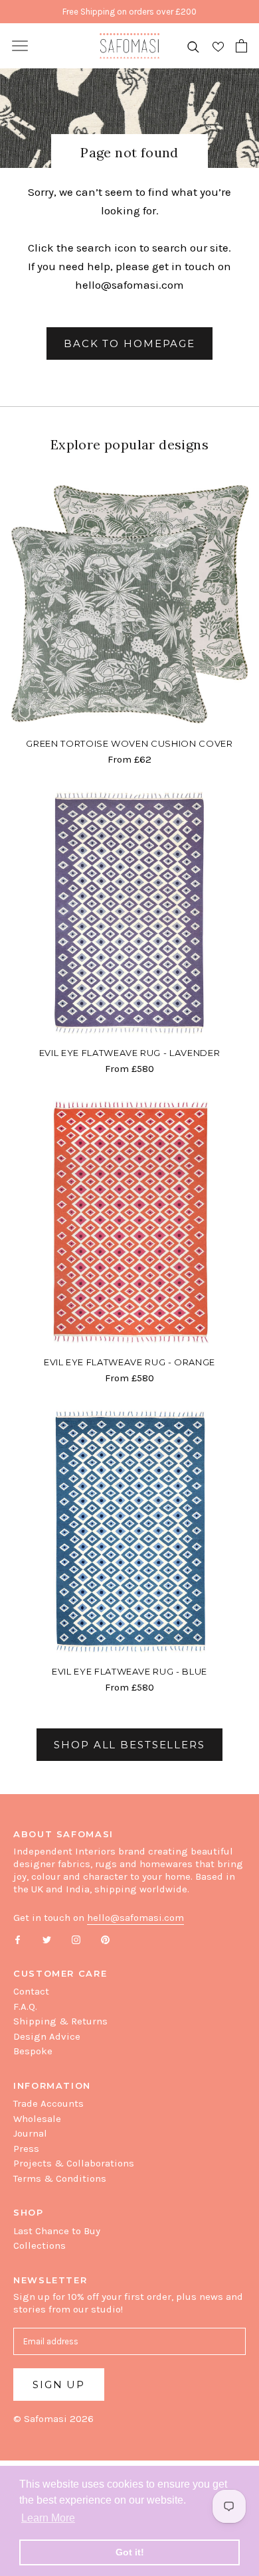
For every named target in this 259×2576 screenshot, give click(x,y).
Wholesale (37, 2119)
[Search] (193, 46)
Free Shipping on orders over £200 (129, 12)
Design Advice (47, 2036)
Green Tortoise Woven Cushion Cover (129, 743)
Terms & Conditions (60, 2178)
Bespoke (33, 2051)
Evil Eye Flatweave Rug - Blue (129, 1671)
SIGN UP (59, 2385)
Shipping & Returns (60, 2021)
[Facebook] (18, 1939)
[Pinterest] (105, 1939)
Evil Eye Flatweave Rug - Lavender (129, 1053)
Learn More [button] (48, 2518)
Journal (30, 2133)
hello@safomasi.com (129, 285)
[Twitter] (47, 1939)
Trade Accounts (48, 2103)
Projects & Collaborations (74, 2163)
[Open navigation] (20, 46)
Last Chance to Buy (57, 2231)
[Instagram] (76, 1939)
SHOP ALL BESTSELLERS (129, 1745)
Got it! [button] (130, 2552)
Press (26, 2149)
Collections (40, 2245)
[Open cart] (241, 46)
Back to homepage (129, 343)
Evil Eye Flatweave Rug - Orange (129, 1362)
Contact (31, 1991)
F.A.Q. (25, 2007)
